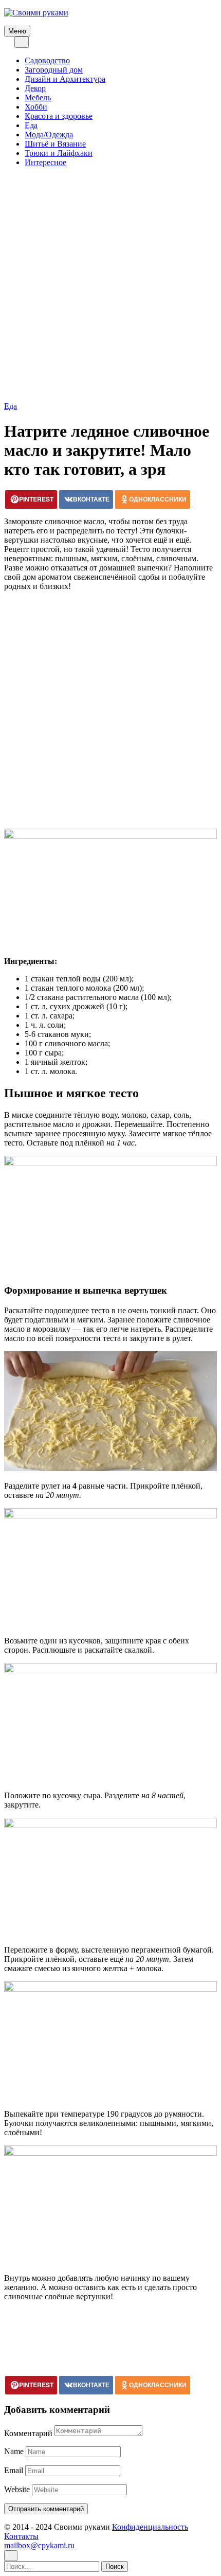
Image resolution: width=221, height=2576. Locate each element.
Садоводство (47, 60)
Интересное (45, 162)
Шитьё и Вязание (55, 144)
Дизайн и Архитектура (65, 79)
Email (14, 2470)
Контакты (21, 2536)
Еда (31, 125)
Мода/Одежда (49, 135)
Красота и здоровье (59, 116)
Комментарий (28, 2433)
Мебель (38, 97)
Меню (17, 31)
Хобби (36, 107)
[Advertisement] (110, 286)
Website (17, 2489)
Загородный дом (54, 70)
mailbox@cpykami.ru (39, 2545)
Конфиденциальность (150, 2527)
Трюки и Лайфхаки (59, 153)
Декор (35, 88)
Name (14, 2451)
